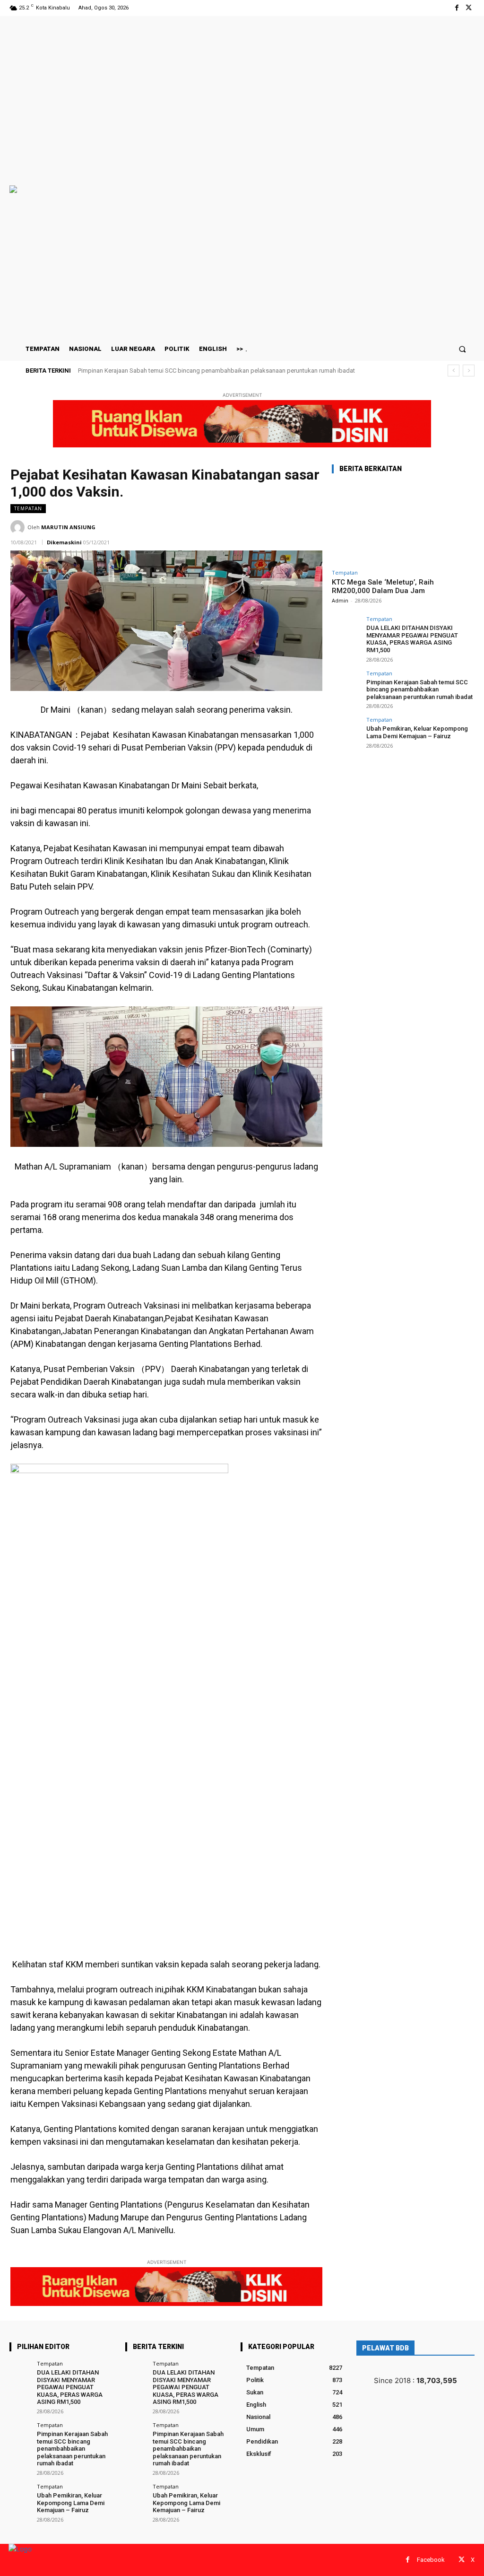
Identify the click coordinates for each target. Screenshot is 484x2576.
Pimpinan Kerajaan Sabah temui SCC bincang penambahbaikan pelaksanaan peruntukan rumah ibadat (419, 690)
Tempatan (28, 508)
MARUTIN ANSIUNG (68, 527)
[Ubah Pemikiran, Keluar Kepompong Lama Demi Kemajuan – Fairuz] (346, 731)
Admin (340, 600)
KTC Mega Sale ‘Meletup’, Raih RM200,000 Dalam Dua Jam (383, 586)
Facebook (431, 2560)
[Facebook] (457, 8)
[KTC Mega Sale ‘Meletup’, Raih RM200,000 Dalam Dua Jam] (403, 523)
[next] (469, 371)
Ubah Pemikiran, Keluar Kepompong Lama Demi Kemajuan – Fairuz (170, 371)
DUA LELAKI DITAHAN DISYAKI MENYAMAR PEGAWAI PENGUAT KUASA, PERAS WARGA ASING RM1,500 (412, 639)
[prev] (454, 371)
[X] (469, 8)
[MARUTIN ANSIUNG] (19, 527)
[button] (462, 349)
